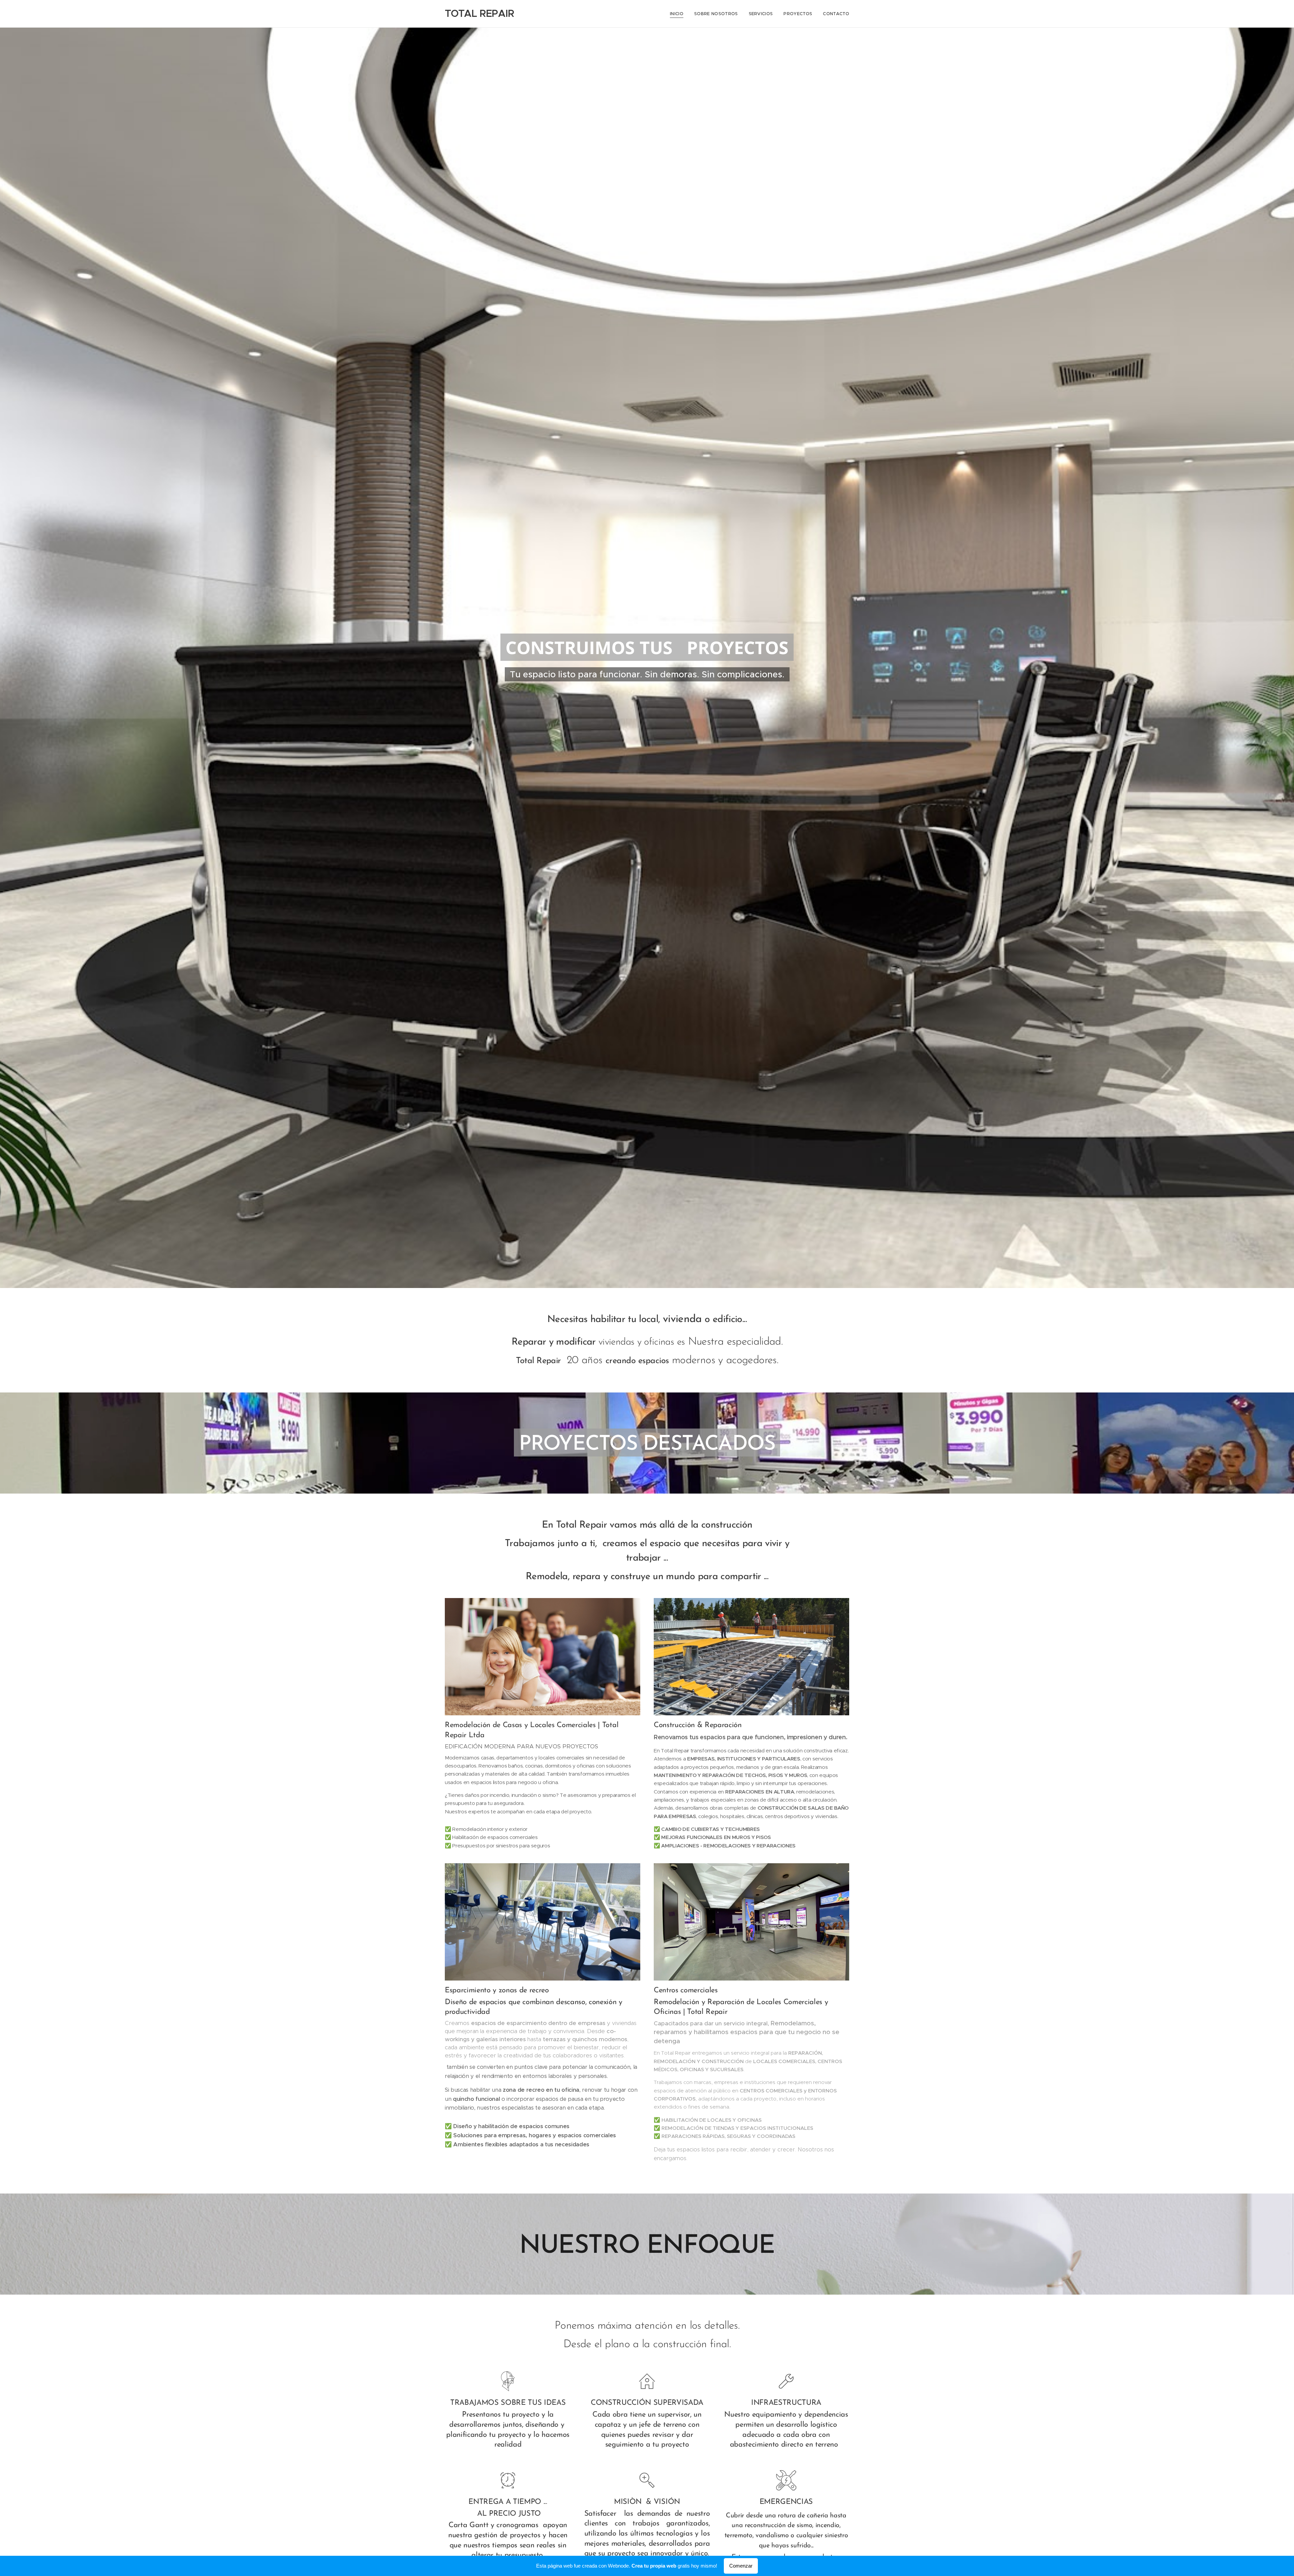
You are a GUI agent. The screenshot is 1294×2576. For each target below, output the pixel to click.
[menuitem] (679, 14)
